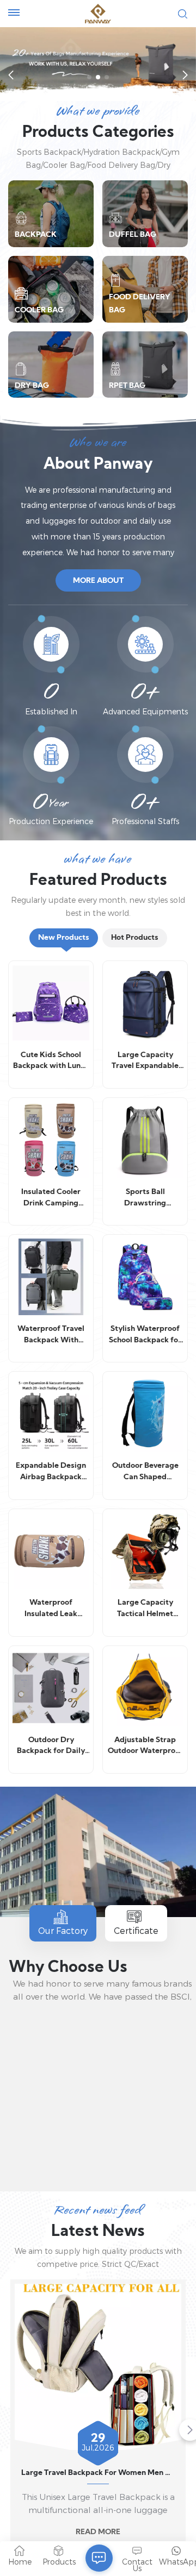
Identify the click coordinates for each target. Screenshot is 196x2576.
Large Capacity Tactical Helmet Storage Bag (145, 1610)
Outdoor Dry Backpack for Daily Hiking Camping (51, 1747)
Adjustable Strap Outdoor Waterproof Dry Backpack (145, 1747)
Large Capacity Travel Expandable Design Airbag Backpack (145, 1062)
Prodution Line (99, 2156)
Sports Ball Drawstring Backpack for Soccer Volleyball (145, 1199)
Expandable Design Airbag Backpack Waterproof (51, 1473)
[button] (89, 77)
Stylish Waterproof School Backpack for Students (145, 1336)
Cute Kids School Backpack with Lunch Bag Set (51, 1062)
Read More (98, 2532)
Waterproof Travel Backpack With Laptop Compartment (51, 1336)
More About (98, 581)
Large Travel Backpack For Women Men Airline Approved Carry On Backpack (98, 2473)
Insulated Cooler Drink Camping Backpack (51, 1199)
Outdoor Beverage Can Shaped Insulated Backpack (145, 1473)
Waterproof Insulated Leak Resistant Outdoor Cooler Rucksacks (51, 1610)
